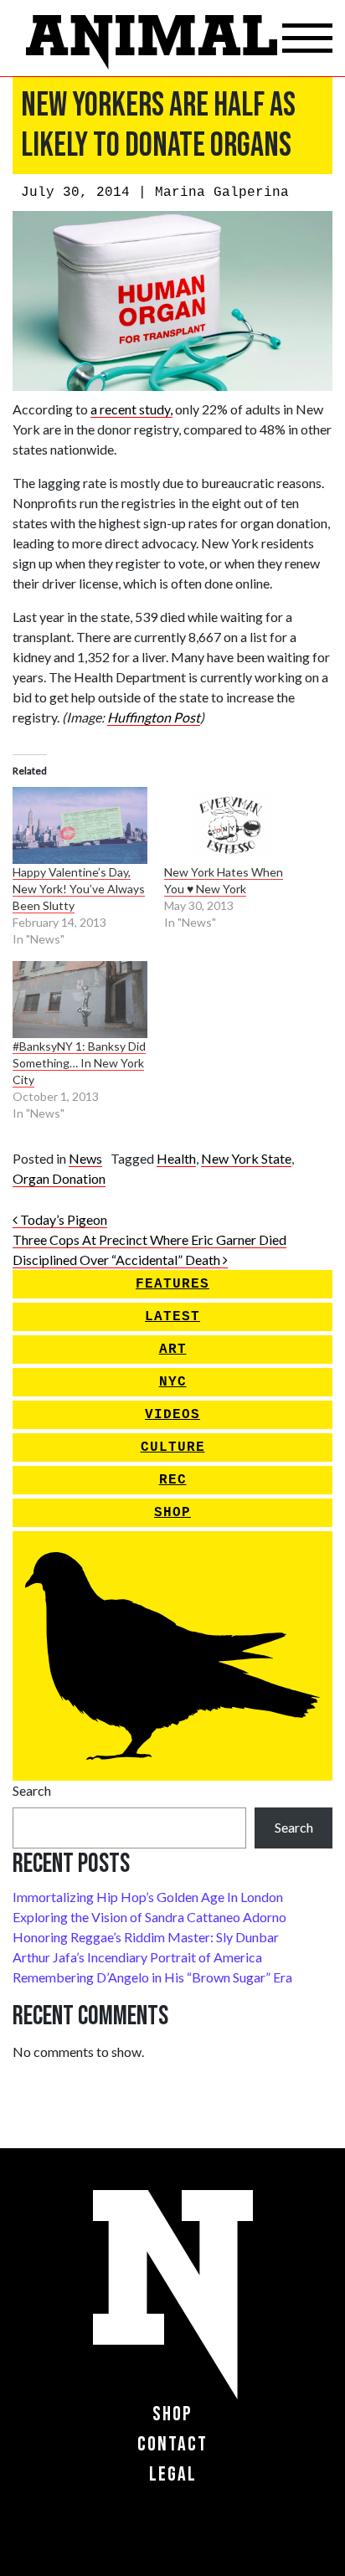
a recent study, (131, 409)
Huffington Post (154, 717)
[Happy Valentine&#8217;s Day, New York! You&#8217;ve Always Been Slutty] (80, 825)
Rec (173, 1480)
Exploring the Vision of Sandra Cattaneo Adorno (149, 1917)
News (85, 1158)
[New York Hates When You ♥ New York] (232, 825)
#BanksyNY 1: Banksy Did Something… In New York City (79, 1063)
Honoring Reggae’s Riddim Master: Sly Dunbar (146, 1937)
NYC (173, 1382)
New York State (246, 1158)
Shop (172, 1513)
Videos (172, 1415)
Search (32, 1790)
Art (173, 1350)
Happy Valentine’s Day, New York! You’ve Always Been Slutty (79, 889)
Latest (172, 1317)
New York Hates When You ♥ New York (224, 880)
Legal (173, 2474)
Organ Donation (59, 1178)
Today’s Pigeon (62, 1219)
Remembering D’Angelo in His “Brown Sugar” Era (152, 1977)
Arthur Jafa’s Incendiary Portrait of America (137, 1957)
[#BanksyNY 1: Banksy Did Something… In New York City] (80, 1000)
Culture (173, 1447)
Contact (172, 2444)
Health (176, 1158)
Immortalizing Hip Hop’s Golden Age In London (148, 1897)
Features (172, 1284)
